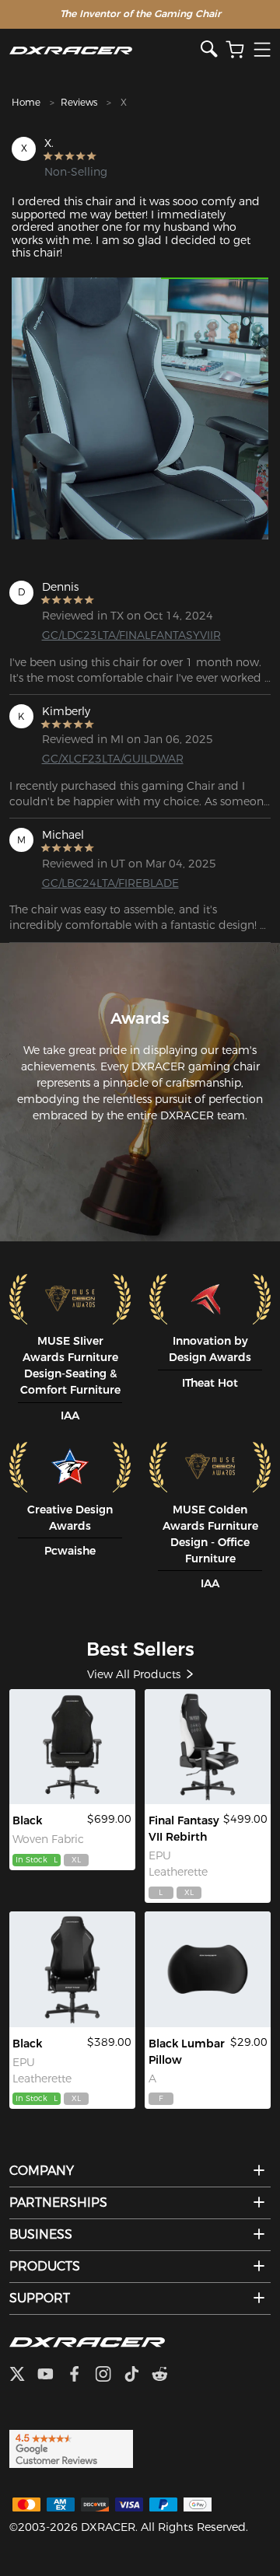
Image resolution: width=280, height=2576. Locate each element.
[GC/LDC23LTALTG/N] (73, 1969)
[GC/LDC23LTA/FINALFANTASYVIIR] (208, 1747)
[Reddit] (166, 2375)
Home (26, 102)
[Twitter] (23, 2375)
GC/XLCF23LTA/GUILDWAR (99, 759)
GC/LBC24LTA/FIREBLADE (99, 883)
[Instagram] (109, 2375)
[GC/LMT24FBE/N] (73, 1747)
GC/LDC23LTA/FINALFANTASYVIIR (99, 635)
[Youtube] (52, 2375)
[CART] (235, 50)
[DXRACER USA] (105, 50)
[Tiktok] (138, 2375)
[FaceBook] (80, 2375)
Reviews (79, 102)
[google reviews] (71, 2448)
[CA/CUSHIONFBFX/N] (208, 1969)
